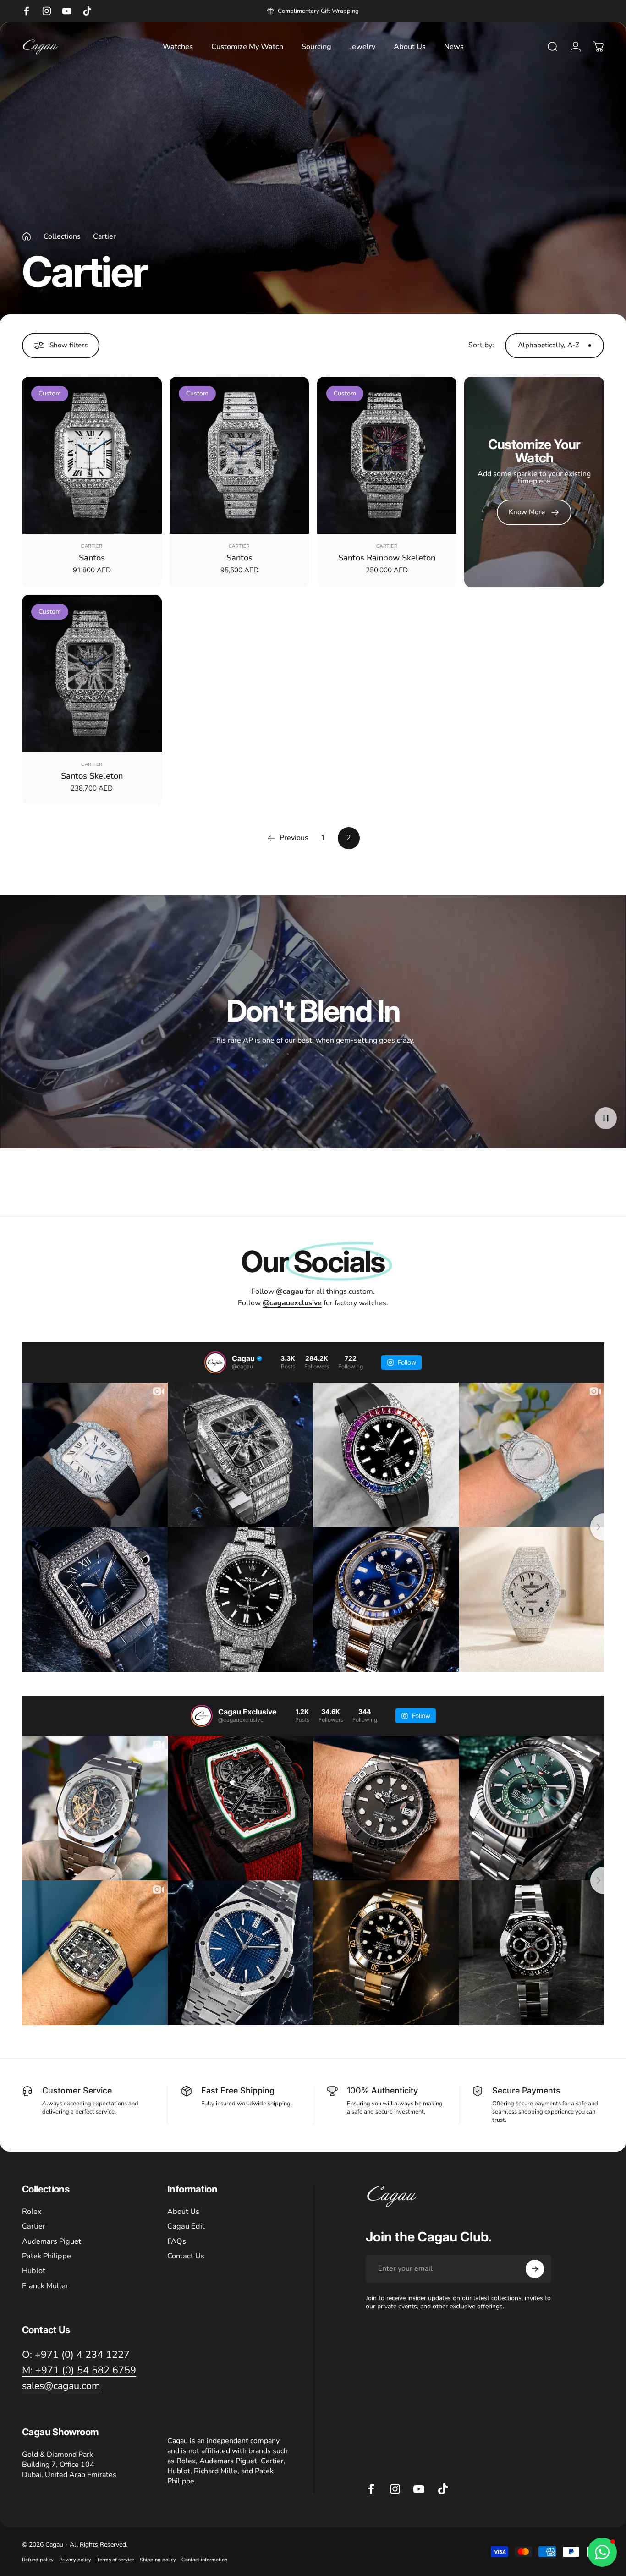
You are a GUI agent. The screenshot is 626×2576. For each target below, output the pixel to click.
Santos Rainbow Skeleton (387, 557)
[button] (606, 1118)
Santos (92, 557)
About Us (183, 2212)
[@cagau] (215, 1362)
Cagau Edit (186, 2226)
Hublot (34, 2271)
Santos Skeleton (92, 776)
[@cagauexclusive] (202, 1716)
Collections (62, 236)
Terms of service (115, 2560)
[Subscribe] (535, 2269)
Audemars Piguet (52, 2241)
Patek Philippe (47, 2256)
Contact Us (186, 2256)
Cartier (92, 546)
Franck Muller (45, 2286)
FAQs (177, 2241)
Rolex (32, 2212)
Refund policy (38, 2560)
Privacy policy (75, 2560)
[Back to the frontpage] (27, 236)
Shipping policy (158, 2560)
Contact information (204, 2560)
